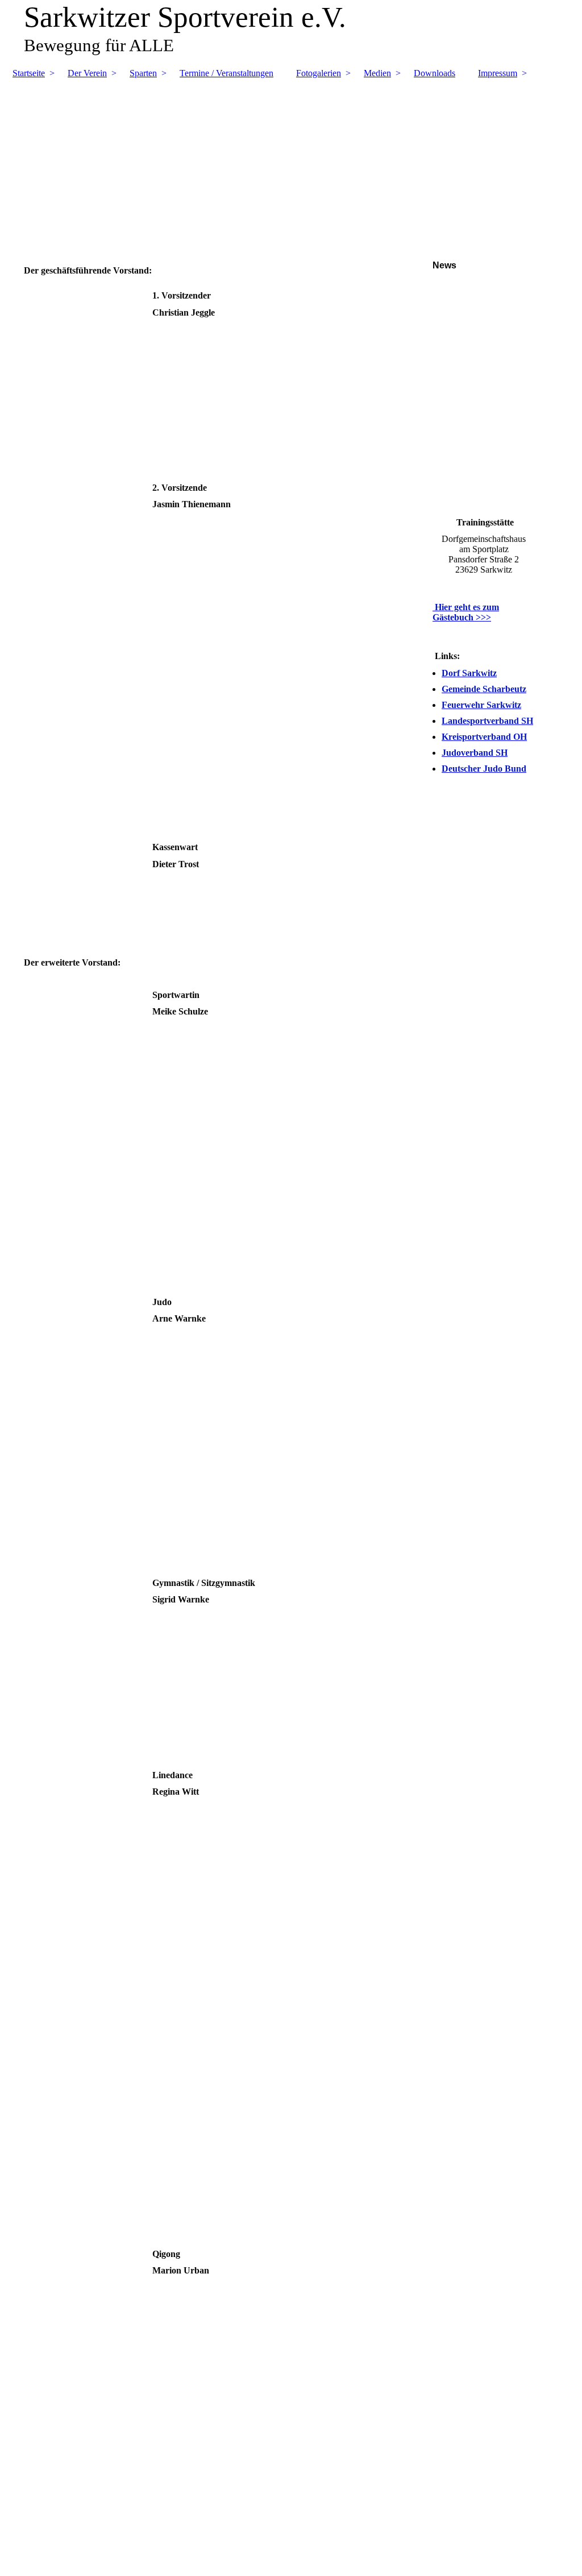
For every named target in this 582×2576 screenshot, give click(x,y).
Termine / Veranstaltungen (226, 73)
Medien (377, 73)
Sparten (143, 73)
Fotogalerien (319, 73)
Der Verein (87, 73)
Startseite (29, 73)
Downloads (435, 73)
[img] (291, 158)
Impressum (498, 73)
